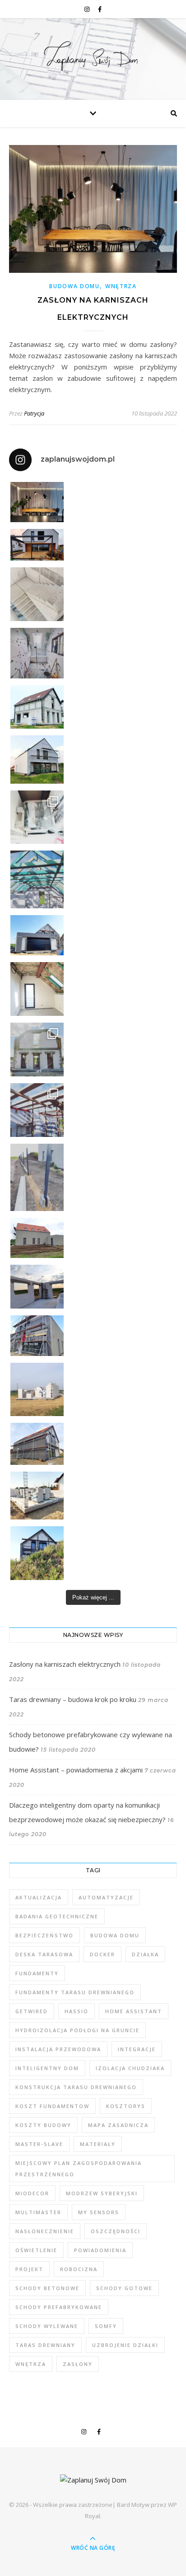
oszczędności (116, 2231)
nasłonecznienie (45, 2231)
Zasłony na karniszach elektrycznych (65, 1664)
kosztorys (126, 2106)
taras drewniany (45, 2345)
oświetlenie (36, 2250)
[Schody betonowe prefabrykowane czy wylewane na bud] (37, 594)
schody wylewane (47, 2326)
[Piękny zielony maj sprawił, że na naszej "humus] (37, 1553)
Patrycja (34, 413)
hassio (77, 2011)
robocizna (79, 2269)
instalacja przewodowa (58, 2049)
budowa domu (115, 1935)
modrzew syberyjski (102, 2193)
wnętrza (31, 2364)
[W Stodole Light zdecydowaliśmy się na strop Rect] (37, 1110)
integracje (137, 2049)
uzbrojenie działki (125, 2345)
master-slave (39, 2144)
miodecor (32, 2193)
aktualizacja (39, 1897)
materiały (98, 2144)
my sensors (99, 2212)
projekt (29, 2269)
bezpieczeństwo (44, 1935)
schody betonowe (47, 2288)
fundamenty (37, 1973)
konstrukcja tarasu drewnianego (76, 2087)
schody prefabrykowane (59, 2307)
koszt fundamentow (52, 2106)
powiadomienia (100, 2250)
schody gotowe (124, 2288)
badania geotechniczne (57, 1916)
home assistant (134, 2011)
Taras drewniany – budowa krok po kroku (73, 1699)
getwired (32, 2011)
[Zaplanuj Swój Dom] (93, 57)
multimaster (38, 2212)
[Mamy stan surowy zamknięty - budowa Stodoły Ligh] (37, 707)
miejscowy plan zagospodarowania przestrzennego (79, 2169)
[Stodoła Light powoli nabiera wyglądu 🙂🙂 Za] (37, 1050)
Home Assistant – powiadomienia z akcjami (76, 1770)
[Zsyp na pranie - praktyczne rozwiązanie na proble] (37, 817)
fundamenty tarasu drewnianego (75, 1992)
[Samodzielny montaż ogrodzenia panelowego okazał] (37, 1177)
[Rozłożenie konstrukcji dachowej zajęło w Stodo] (37, 879)
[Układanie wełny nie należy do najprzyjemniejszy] (37, 989)
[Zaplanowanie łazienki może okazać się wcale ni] (37, 653)
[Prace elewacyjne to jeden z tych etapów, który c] (37, 759)
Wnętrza (121, 286)
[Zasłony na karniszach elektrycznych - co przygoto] (37, 502)
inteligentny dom (47, 2068)
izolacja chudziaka (130, 2068)
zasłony (78, 2364)
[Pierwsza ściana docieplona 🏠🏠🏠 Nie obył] (37, 1444)
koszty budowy (43, 2125)
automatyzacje (106, 1897)
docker (102, 1954)
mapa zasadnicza (118, 2125)
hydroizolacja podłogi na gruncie (77, 2030)
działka (145, 1954)
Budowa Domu (74, 286)
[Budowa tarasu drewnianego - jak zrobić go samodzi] (37, 545)
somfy (106, 2326)
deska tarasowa (44, 1954)
